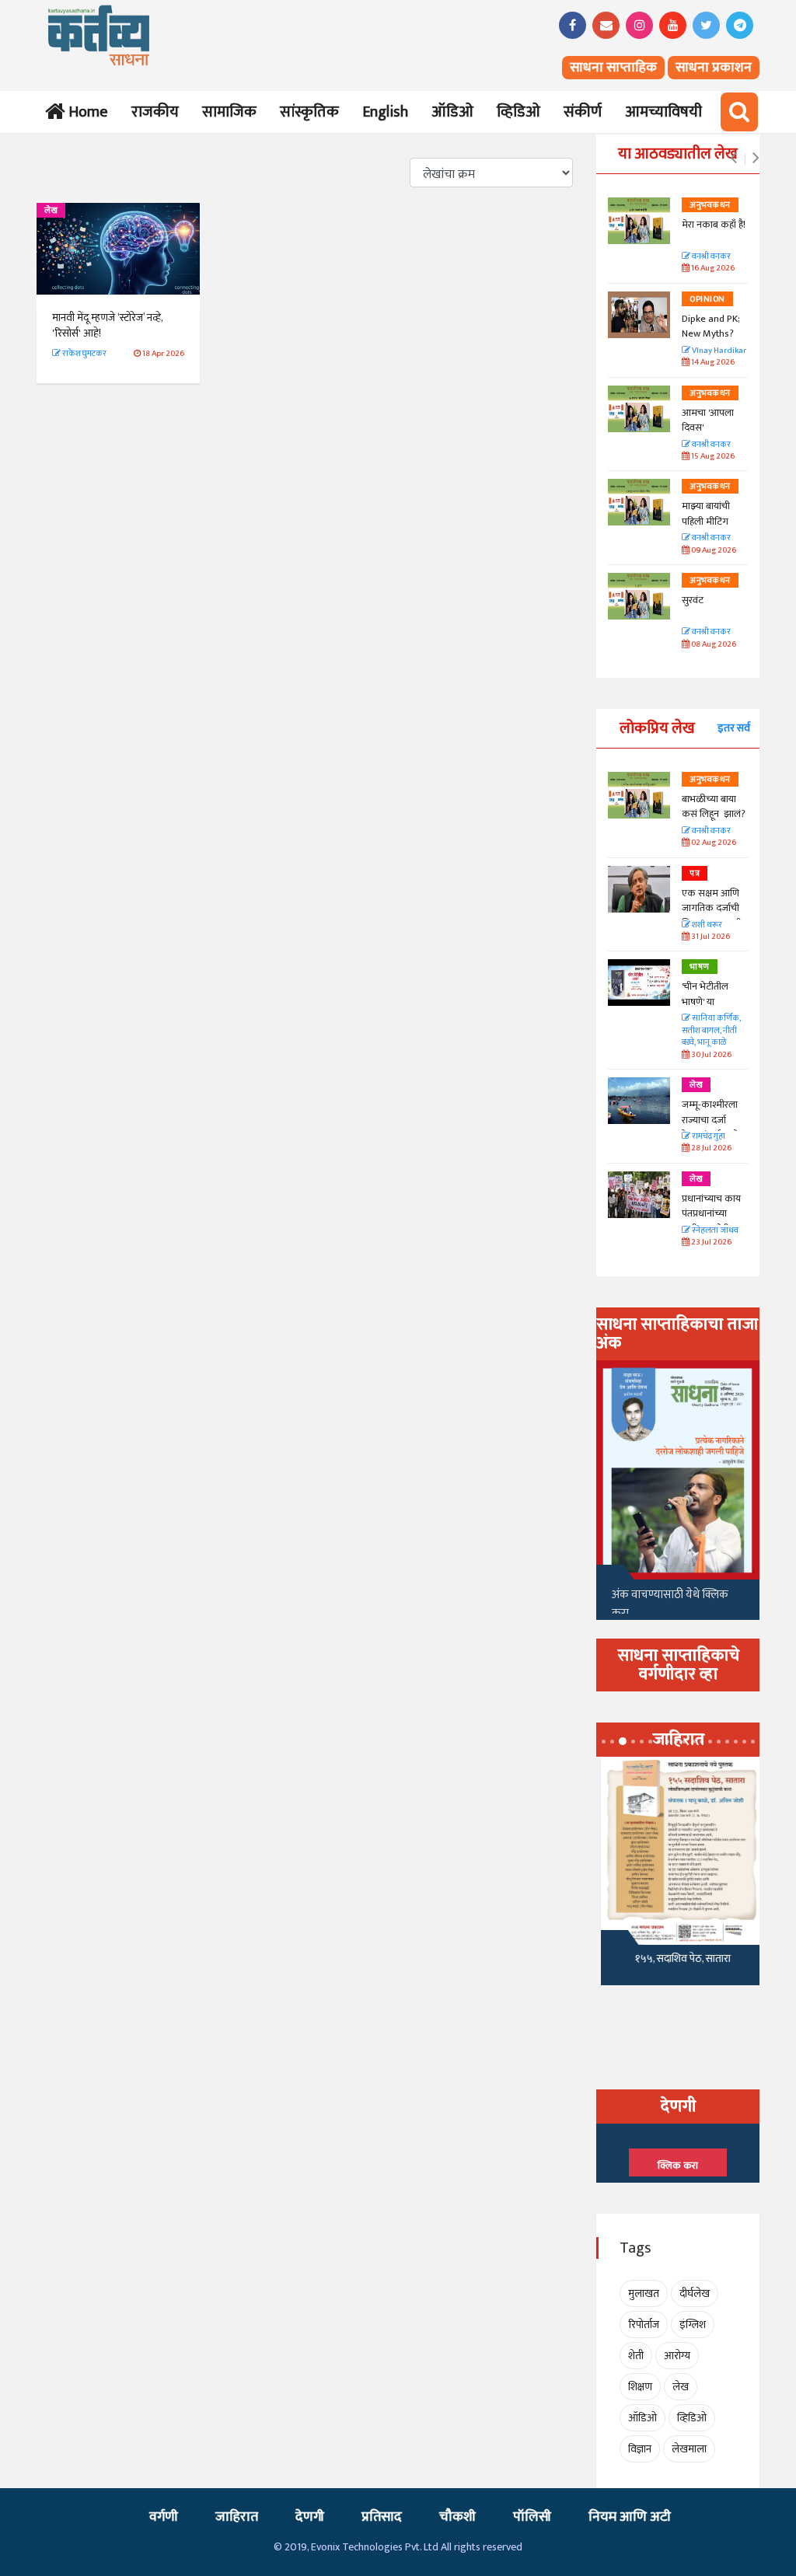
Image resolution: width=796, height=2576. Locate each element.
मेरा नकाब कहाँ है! (714, 225)
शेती (636, 2356)
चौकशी (457, 2517)
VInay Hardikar (718, 351)
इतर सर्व (734, 728)
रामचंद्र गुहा (708, 1137)
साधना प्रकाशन (714, 68)
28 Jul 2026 (710, 1148)
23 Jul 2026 (710, 1243)
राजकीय (155, 112)
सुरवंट (693, 600)
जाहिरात (237, 2517)
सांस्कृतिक (309, 112)
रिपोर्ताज (644, 2325)
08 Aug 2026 (713, 645)
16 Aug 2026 (712, 269)
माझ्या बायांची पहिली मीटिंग (706, 514)
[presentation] (733, 159)
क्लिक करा (678, 2166)
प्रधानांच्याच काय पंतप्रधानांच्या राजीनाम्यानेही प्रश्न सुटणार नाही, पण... (715, 1222)
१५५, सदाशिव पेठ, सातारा (678, 1958)
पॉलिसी (532, 2517)
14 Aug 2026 (712, 363)
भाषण (700, 967)
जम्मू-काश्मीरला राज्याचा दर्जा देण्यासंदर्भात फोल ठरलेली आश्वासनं (714, 1127)
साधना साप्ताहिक (613, 68)
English (385, 112)
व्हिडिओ (518, 112)
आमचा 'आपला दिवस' (708, 421)
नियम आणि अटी (630, 2517)
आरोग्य (677, 2356)
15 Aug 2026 (712, 457)
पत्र (695, 874)
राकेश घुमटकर (84, 354)
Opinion (707, 299)
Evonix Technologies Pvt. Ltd (375, 2547)
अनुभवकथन (710, 205)
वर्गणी (164, 2517)
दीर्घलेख (695, 2293)
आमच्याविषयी (663, 112)
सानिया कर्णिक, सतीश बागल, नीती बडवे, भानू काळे (711, 1031)
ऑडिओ (452, 112)
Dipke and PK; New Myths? (711, 326)
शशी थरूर (706, 925)
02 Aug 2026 (713, 843)
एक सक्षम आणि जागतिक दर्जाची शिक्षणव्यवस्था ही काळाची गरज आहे (714, 916)
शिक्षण (640, 2387)
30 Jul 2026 (710, 1055)
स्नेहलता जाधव (714, 1231)
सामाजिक (229, 112)
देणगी (310, 2517)
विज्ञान (640, 2449)
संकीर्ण (583, 112)
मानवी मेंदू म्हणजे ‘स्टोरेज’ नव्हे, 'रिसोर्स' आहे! (107, 325)
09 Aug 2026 (713, 551)
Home (85, 112)
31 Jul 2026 (710, 937)
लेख (51, 211)
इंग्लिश (693, 2325)
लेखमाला (689, 2449)
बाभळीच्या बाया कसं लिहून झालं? (715, 807)
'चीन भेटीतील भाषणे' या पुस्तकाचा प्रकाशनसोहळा (708, 1009)
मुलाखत (644, 2293)
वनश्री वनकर (710, 257)
